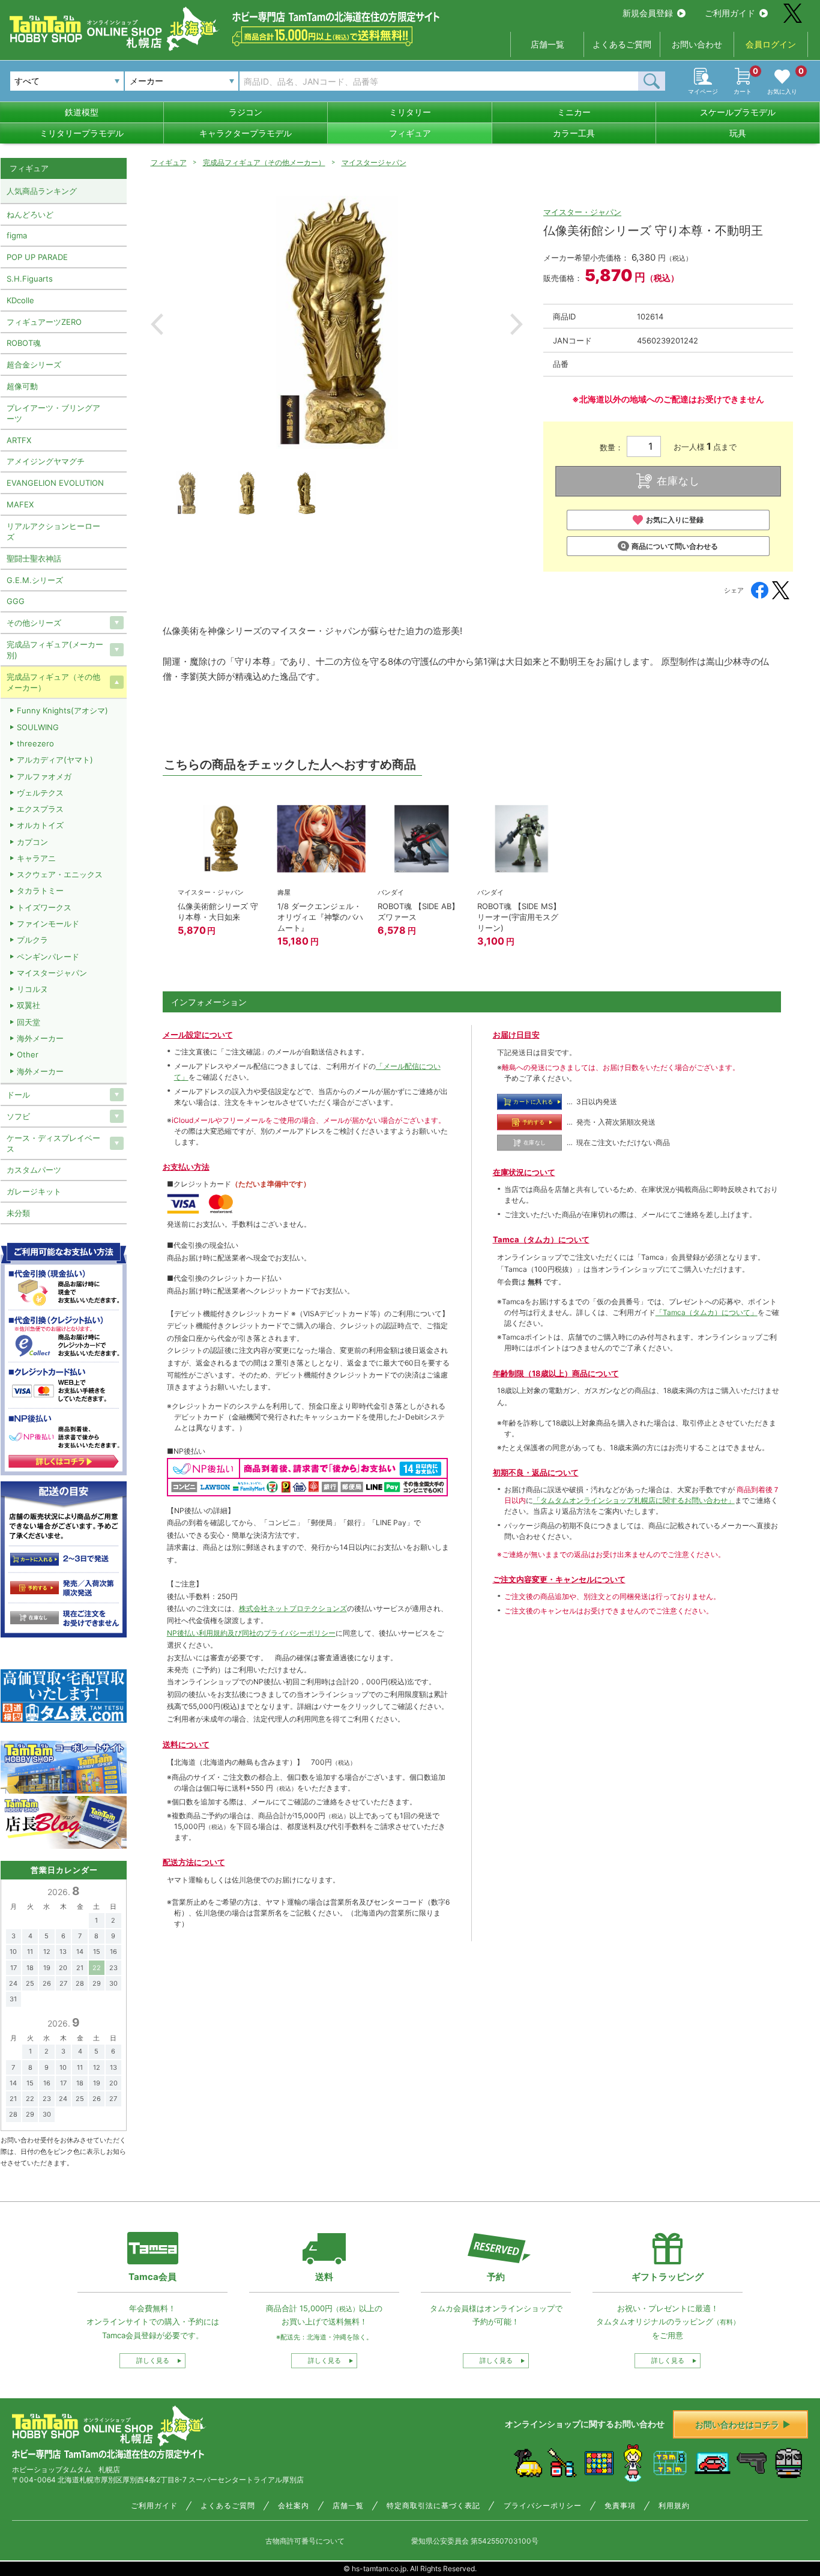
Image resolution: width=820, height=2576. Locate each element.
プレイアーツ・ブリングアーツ (53, 413)
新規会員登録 (648, 13)
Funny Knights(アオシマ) (62, 710)
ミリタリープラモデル (82, 133)
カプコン (32, 842)
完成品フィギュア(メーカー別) (55, 650)
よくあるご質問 (622, 44)
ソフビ (18, 1116)
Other (28, 1054)
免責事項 (620, 2506)
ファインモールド (48, 924)
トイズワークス (44, 907)
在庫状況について (524, 1172)
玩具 (738, 133)
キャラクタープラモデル (246, 133)
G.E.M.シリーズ (35, 580)
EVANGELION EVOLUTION (55, 483)
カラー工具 (574, 133)
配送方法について (194, 1862)
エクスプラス (40, 809)
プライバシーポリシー (543, 2506)
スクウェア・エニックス (60, 874)
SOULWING (38, 727)
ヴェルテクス (40, 793)
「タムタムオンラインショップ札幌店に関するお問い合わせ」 (634, 1500)
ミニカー (574, 112)
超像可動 (22, 386)
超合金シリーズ (34, 364)
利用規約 (674, 2506)
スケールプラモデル (738, 112)
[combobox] (182, 81)
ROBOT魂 (24, 343)
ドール (18, 1095)
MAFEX (20, 504)
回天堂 (29, 1022)
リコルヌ (32, 989)
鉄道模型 (82, 112)
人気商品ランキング (42, 191)
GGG (16, 601)
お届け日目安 (516, 1035)
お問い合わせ (697, 44)
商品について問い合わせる (675, 546)
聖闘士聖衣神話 (34, 558)
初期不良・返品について (536, 1472)
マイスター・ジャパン (582, 212)
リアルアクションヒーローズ (53, 531)
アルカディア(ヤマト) (55, 760)
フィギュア (410, 133)
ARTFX (19, 440)
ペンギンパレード (48, 957)
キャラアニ (36, 858)
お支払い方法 (186, 1167)
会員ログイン (771, 44)
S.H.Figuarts (30, 279)
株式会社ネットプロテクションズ (293, 1608)
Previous (157, 324)
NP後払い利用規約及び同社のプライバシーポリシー (251, 1633)
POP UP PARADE (37, 257)
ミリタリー (410, 112)
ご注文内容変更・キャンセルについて (559, 1579)
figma (17, 235)
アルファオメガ (44, 776)
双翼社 (29, 1005)
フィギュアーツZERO (44, 322)
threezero (35, 743)
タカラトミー (40, 890)
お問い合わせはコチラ (737, 2424)
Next (517, 324)
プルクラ (32, 940)
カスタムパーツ (34, 1170)
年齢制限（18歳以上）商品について (556, 1373)
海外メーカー (40, 1038)
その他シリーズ (34, 623)
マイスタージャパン (374, 162)
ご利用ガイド (730, 13)
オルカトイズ (40, 825)
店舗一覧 (547, 44)
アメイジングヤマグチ (46, 461)
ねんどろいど (30, 214)
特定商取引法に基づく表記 (433, 2506)
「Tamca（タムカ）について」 (707, 1312)
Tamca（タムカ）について (541, 1239)
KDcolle (20, 300)
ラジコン (246, 112)
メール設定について (198, 1035)
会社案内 (294, 2506)
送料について (186, 1744)
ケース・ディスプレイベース (53, 1143)
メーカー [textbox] (146, 81)
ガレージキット (34, 1191)
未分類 (18, 1213)
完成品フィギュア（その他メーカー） (264, 162)
